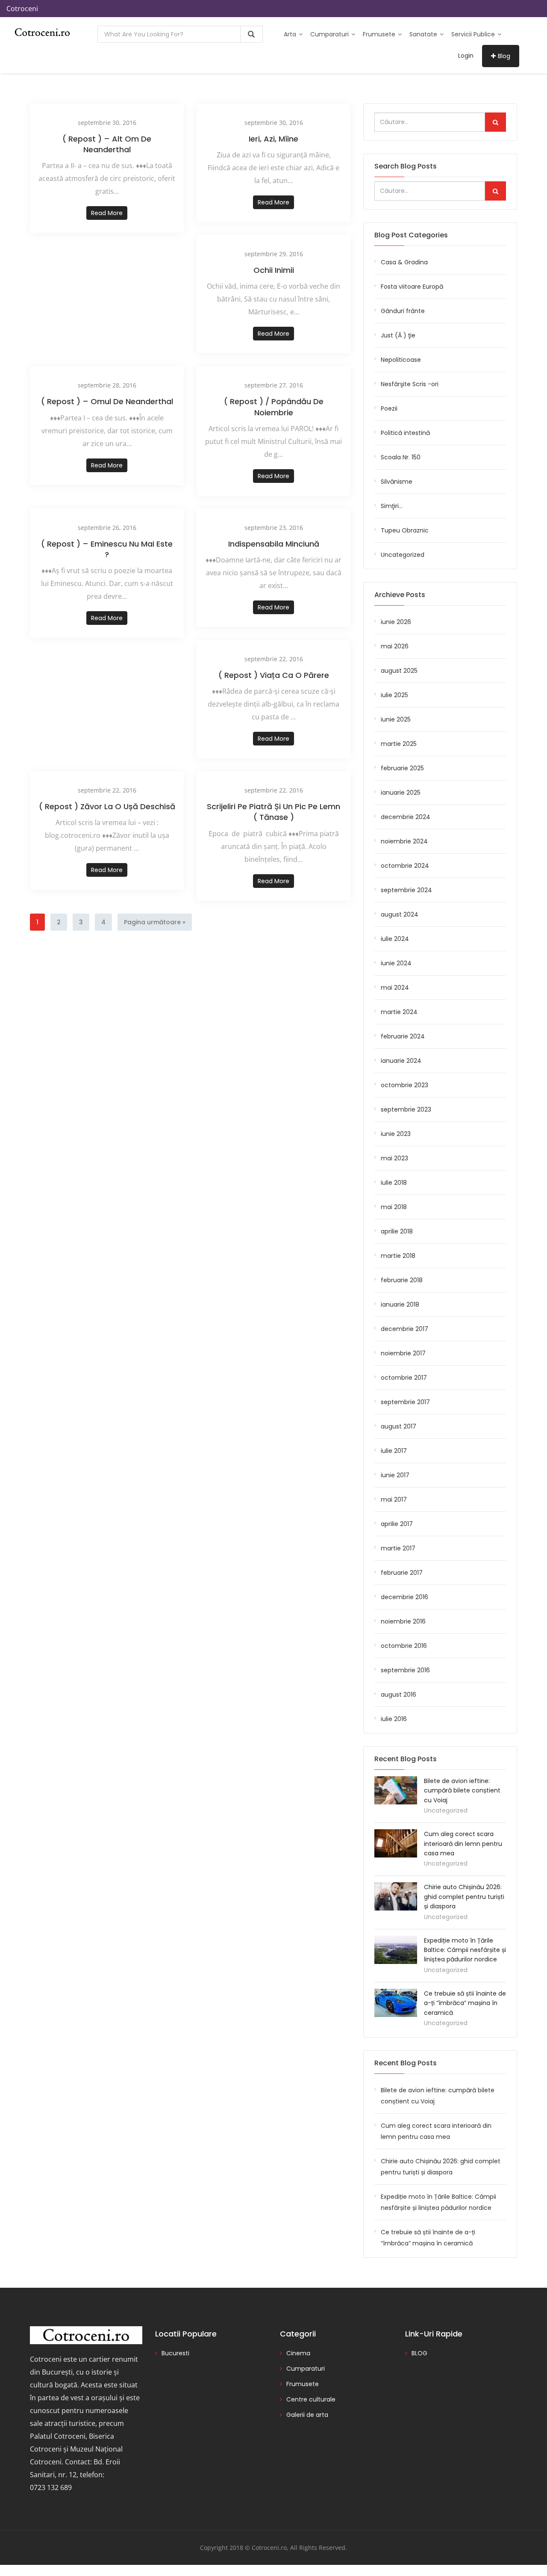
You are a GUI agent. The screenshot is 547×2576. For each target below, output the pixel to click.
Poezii (389, 408)
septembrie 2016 (405, 1670)
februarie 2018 (402, 1280)
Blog (504, 56)
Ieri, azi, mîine (273, 139)
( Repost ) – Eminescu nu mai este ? (107, 549)
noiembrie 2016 (403, 1621)
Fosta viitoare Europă (412, 287)
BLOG (419, 2353)
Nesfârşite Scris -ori (410, 384)
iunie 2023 (396, 1134)
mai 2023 (394, 1158)
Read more (107, 213)
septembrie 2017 (405, 1402)
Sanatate (424, 34)
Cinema (298, 2353)
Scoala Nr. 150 (401, 457)
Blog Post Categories (411, 235)
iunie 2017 (395, 1475)
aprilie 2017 (397, 1524)
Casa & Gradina (404, 262)
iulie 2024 (395, 939)
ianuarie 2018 (400, 1304)
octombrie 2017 (404, 1378)
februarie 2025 (402, 768)
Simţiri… (392, 506)
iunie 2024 (396, 963)
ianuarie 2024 (401, 1061)
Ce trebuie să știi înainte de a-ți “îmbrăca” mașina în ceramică (465, 2003)
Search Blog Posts (406, 166)
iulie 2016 (394, 1719)
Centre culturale (311, 2399)
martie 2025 (399, 744)
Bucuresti (175, 2353)
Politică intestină (405, 433)
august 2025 (399, 671)
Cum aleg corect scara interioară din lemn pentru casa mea (463, 1844)
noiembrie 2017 (403, 1353)
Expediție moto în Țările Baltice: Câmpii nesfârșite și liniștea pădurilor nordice (465, 1950)
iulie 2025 (394, 695)
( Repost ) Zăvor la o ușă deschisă (107, 806)
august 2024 (400, 914)
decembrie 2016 (404, 1597)
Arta (291, 34)
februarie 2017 (402, 1573)
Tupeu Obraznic (405, 530)
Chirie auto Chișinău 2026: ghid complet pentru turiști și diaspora (464, 1897)
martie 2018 (398, 1256)
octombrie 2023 (404, 1085)
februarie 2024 (403, 1036)
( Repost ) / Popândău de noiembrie (274, 407)
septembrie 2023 (406, 1109)
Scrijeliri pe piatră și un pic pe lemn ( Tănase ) (273, 812)
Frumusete (380, 34)
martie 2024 (399, 1012)
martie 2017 (398, 1548)
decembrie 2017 (404, 1329)
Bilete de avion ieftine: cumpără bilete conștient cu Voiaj (462, 1791)
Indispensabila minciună (274, 544)
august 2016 (398, 1695)
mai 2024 (395, 988)
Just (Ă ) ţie (398, 335)
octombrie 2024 (405, 866)
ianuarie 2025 (401, 793)
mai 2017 (394, 1499)
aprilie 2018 (397, 1231)
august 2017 (398, 1426)
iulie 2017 (394, 1451)
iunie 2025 (396, 719)
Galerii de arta (307, 2415)
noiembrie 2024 (404, 841)
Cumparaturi (330, 34)
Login (466, 56)
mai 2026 (395, 646)
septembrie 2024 (406, 890)
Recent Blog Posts (406, 2063)
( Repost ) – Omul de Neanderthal (107, 401)
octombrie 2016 (404, 1646)
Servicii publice (474, 34)
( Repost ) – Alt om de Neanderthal (107, 144)
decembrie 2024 (406, 817)
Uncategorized (403, 555)
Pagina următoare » (155, 922)
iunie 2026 (396, 622)
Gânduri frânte (403, 311)
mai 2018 (394, 1207)
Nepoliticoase (401, 360)
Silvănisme (397, 482)
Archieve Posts (400, 595)
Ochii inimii (274, 270)
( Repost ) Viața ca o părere (274, 675)
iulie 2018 (394, 1183)
